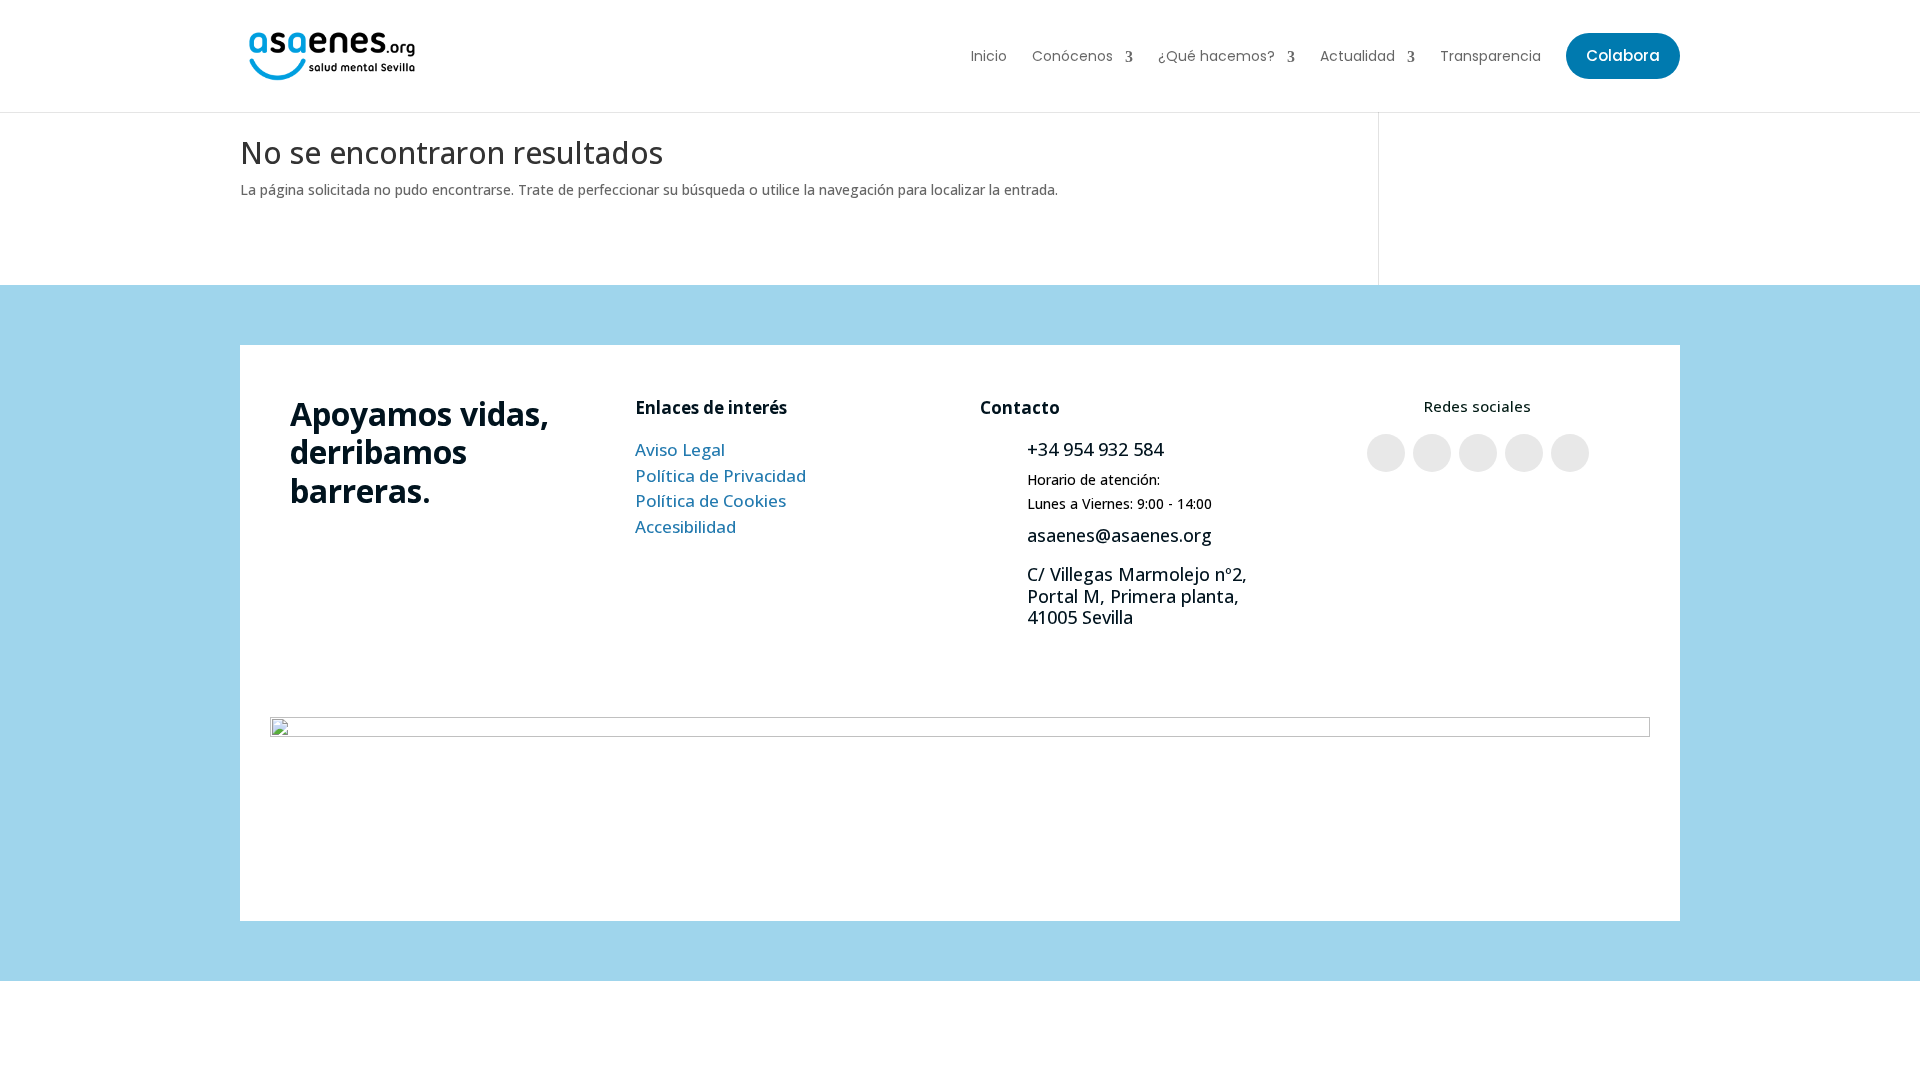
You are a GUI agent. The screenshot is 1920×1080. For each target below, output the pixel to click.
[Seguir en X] (1478, 453)
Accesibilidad (685, 526)
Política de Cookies (710, 500)
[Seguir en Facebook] (1386, 453)
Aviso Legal (680, 449)
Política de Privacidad (720, 475)
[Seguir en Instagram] (1432, 453)
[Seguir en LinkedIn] (1570, 453)
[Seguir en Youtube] (1524, 453)
